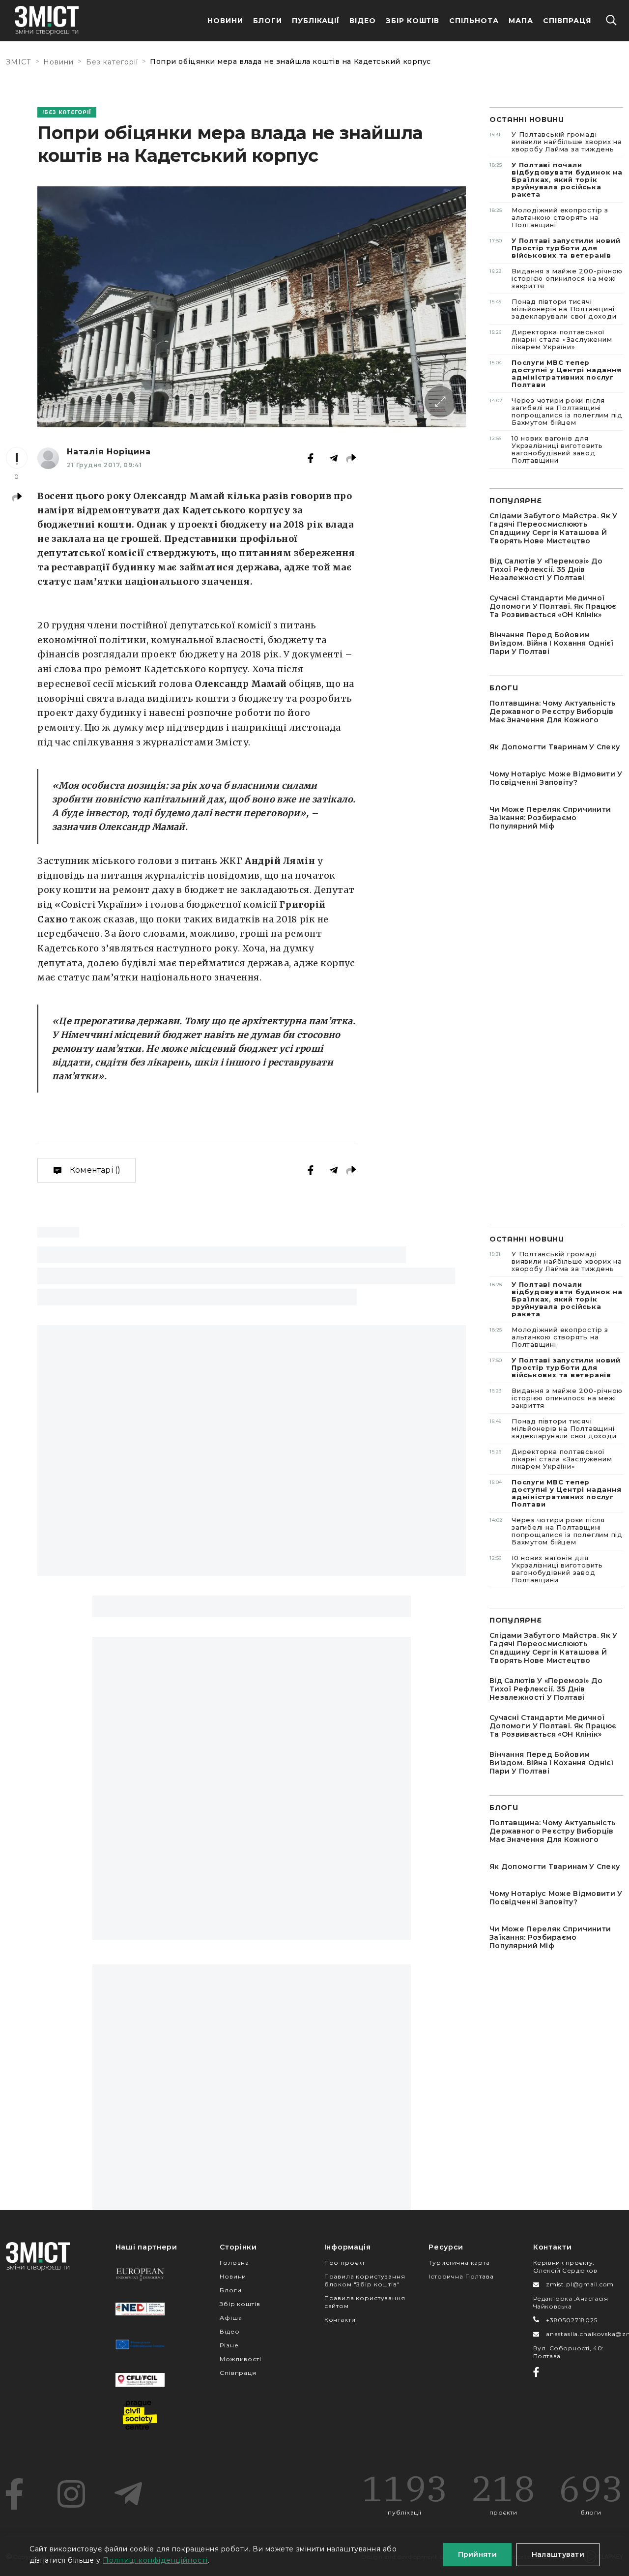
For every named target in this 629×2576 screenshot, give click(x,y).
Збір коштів (240, 2304)
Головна (234, 2263)
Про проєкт (345, 2263)
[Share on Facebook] (311, 458)
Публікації (316, 21)
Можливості (240, 2359)
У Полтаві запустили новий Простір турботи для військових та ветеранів (555, 248)
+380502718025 (572, 2320)
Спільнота (474, 21)
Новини (225, 21)
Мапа (521, 21)
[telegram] (128, 2494)
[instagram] (71, 2494)
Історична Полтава (461, 2276)
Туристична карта (459, 2263)
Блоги (268, 21)
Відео (363, 21)
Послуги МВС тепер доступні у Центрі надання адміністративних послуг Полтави (556, 373)
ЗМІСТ (19, 62)
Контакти (340, 2320)
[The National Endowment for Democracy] (140, 2309)
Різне (229, 2345)
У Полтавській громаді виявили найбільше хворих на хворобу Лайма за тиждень (556, 142)
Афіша (231, 2318)
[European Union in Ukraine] (140, 2344)
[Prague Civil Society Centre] (140, 2415)
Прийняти (477, 2554)
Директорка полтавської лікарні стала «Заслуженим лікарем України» (551, 339)
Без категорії (112, 62)
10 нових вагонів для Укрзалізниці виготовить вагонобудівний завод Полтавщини (546, 449)
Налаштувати (558, 2554)
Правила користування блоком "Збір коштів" (365, 2280)
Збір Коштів (413, 21)
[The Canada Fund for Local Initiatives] (140, 2380)
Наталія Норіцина (109, 452)
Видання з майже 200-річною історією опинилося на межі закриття (556, 278)
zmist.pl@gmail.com (580, 2284)
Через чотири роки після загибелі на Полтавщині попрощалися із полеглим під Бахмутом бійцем (556, 411)
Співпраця (567, 21)
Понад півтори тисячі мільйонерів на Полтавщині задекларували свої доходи (553, 309)
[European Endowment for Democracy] (140, 2274)
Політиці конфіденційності (155, 2560)
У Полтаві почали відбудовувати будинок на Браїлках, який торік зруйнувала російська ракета (556, 179)
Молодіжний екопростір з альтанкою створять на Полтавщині (549, 217)
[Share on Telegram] (334, 458)
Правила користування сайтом (365, 2302)
